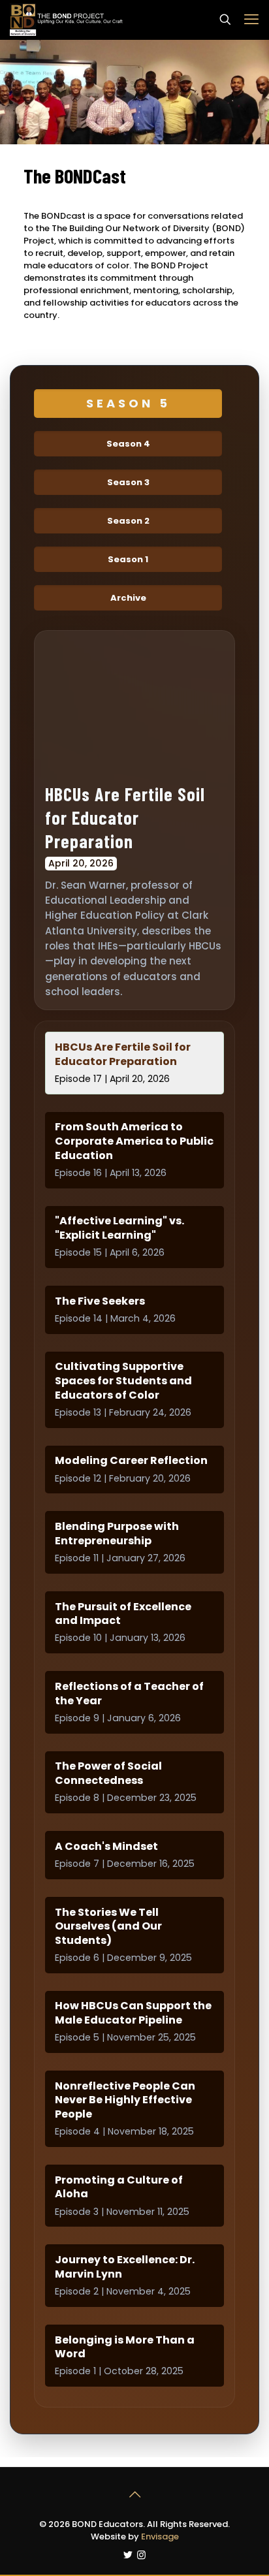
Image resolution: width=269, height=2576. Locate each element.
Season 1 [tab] (128, 559)
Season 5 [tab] (128, 403)
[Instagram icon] (141, 2555)
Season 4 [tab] (128, 444)
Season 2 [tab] (128, 521)
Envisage (160, 2536)
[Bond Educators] (67, 20)
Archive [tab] (128, 598)
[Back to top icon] (134, 2494)
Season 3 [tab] (128, 482)
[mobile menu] (251, 20)
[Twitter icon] (128, 2555)
